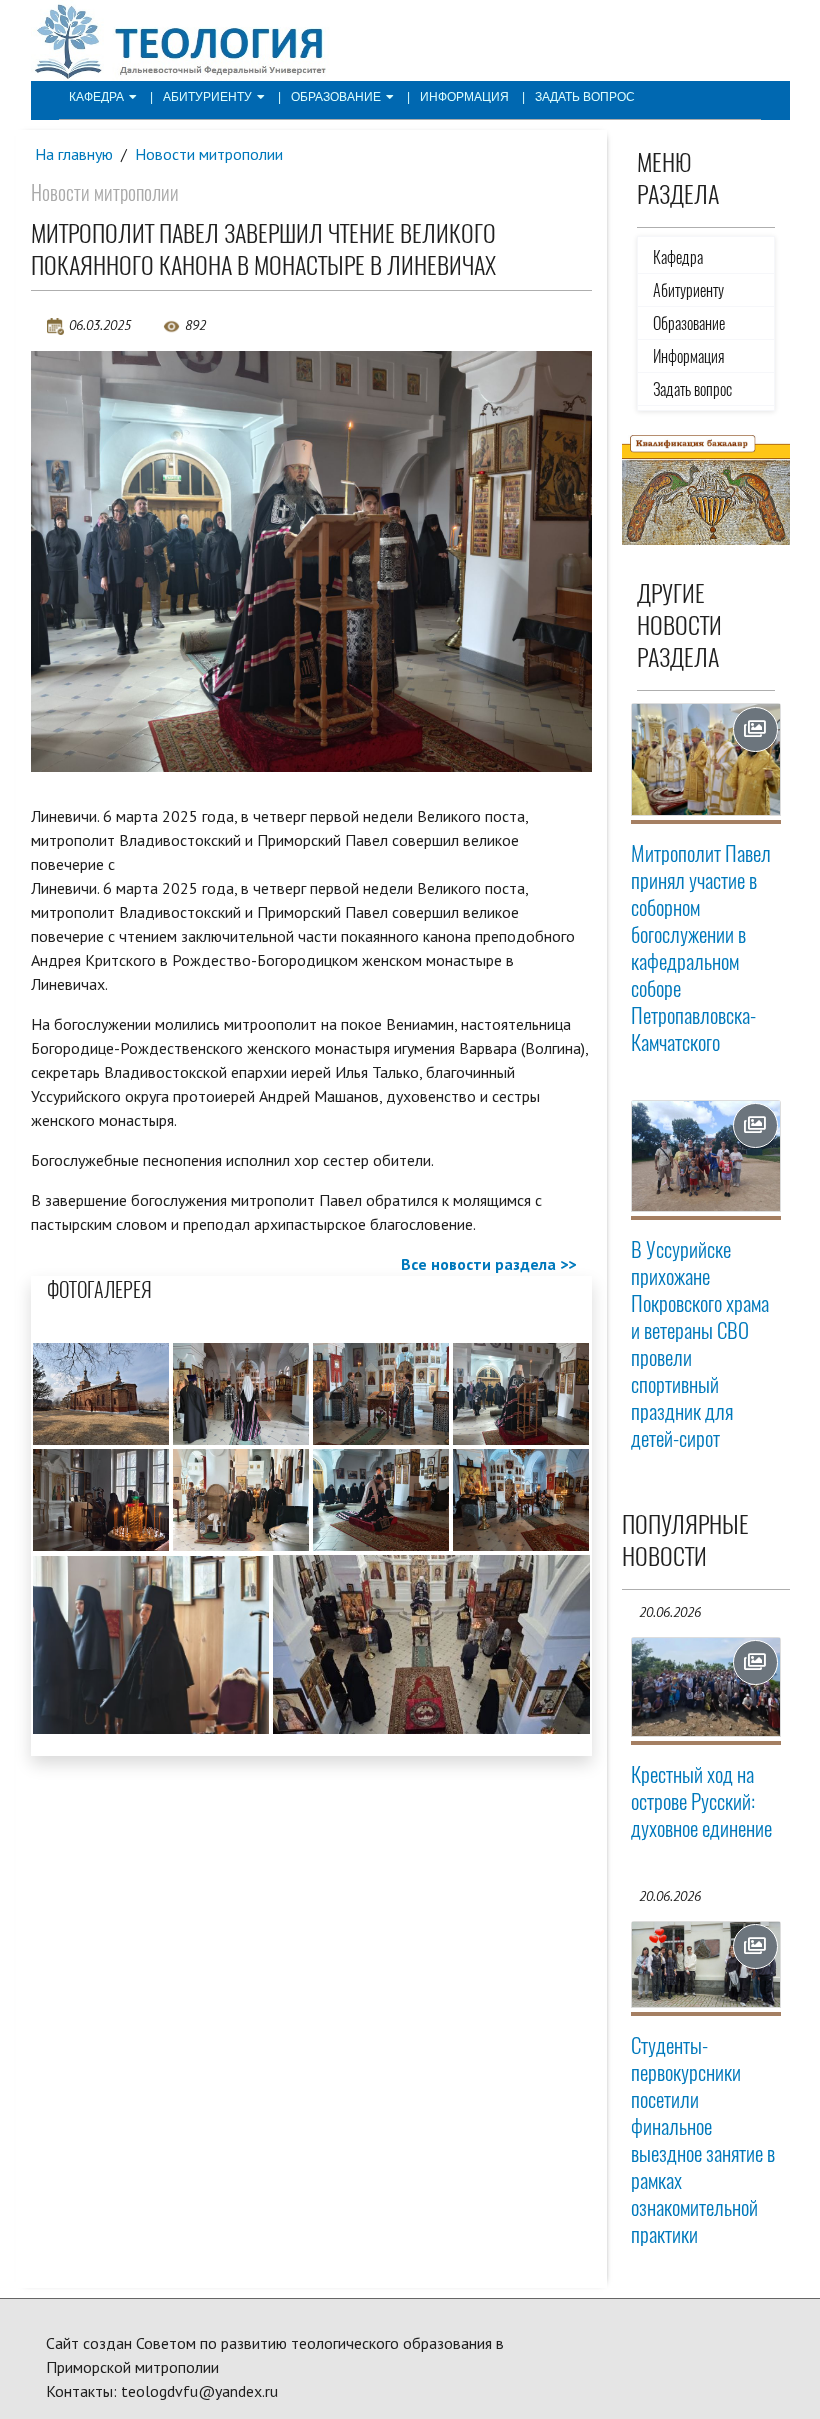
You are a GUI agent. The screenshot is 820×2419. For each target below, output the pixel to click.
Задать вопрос (585, 97)
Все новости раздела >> (488, 1264)
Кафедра (96, 97)
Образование (336, 97)
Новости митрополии (209, 154)
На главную (74, 154)
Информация (464, 97)
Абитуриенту (207, 97)
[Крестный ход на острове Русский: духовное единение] (705, 1687)
